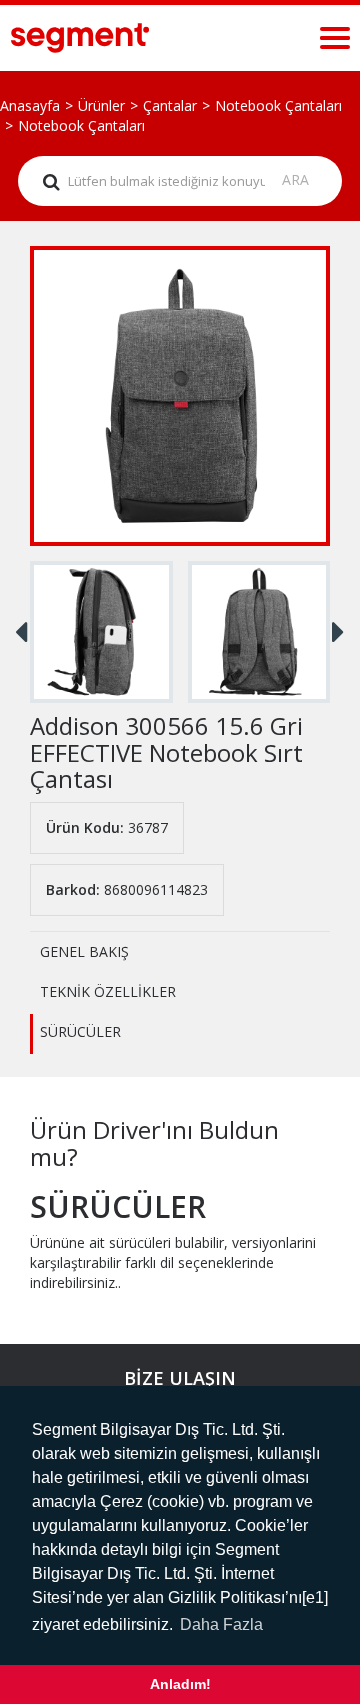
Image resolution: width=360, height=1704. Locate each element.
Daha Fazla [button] (221, 1624)
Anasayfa (30, 105)
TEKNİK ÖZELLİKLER (108, 991)
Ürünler (101, 105)
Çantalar (170, 105)
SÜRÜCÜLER (80, 1031)
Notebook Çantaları (278, 105)
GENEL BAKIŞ (84, 951)
